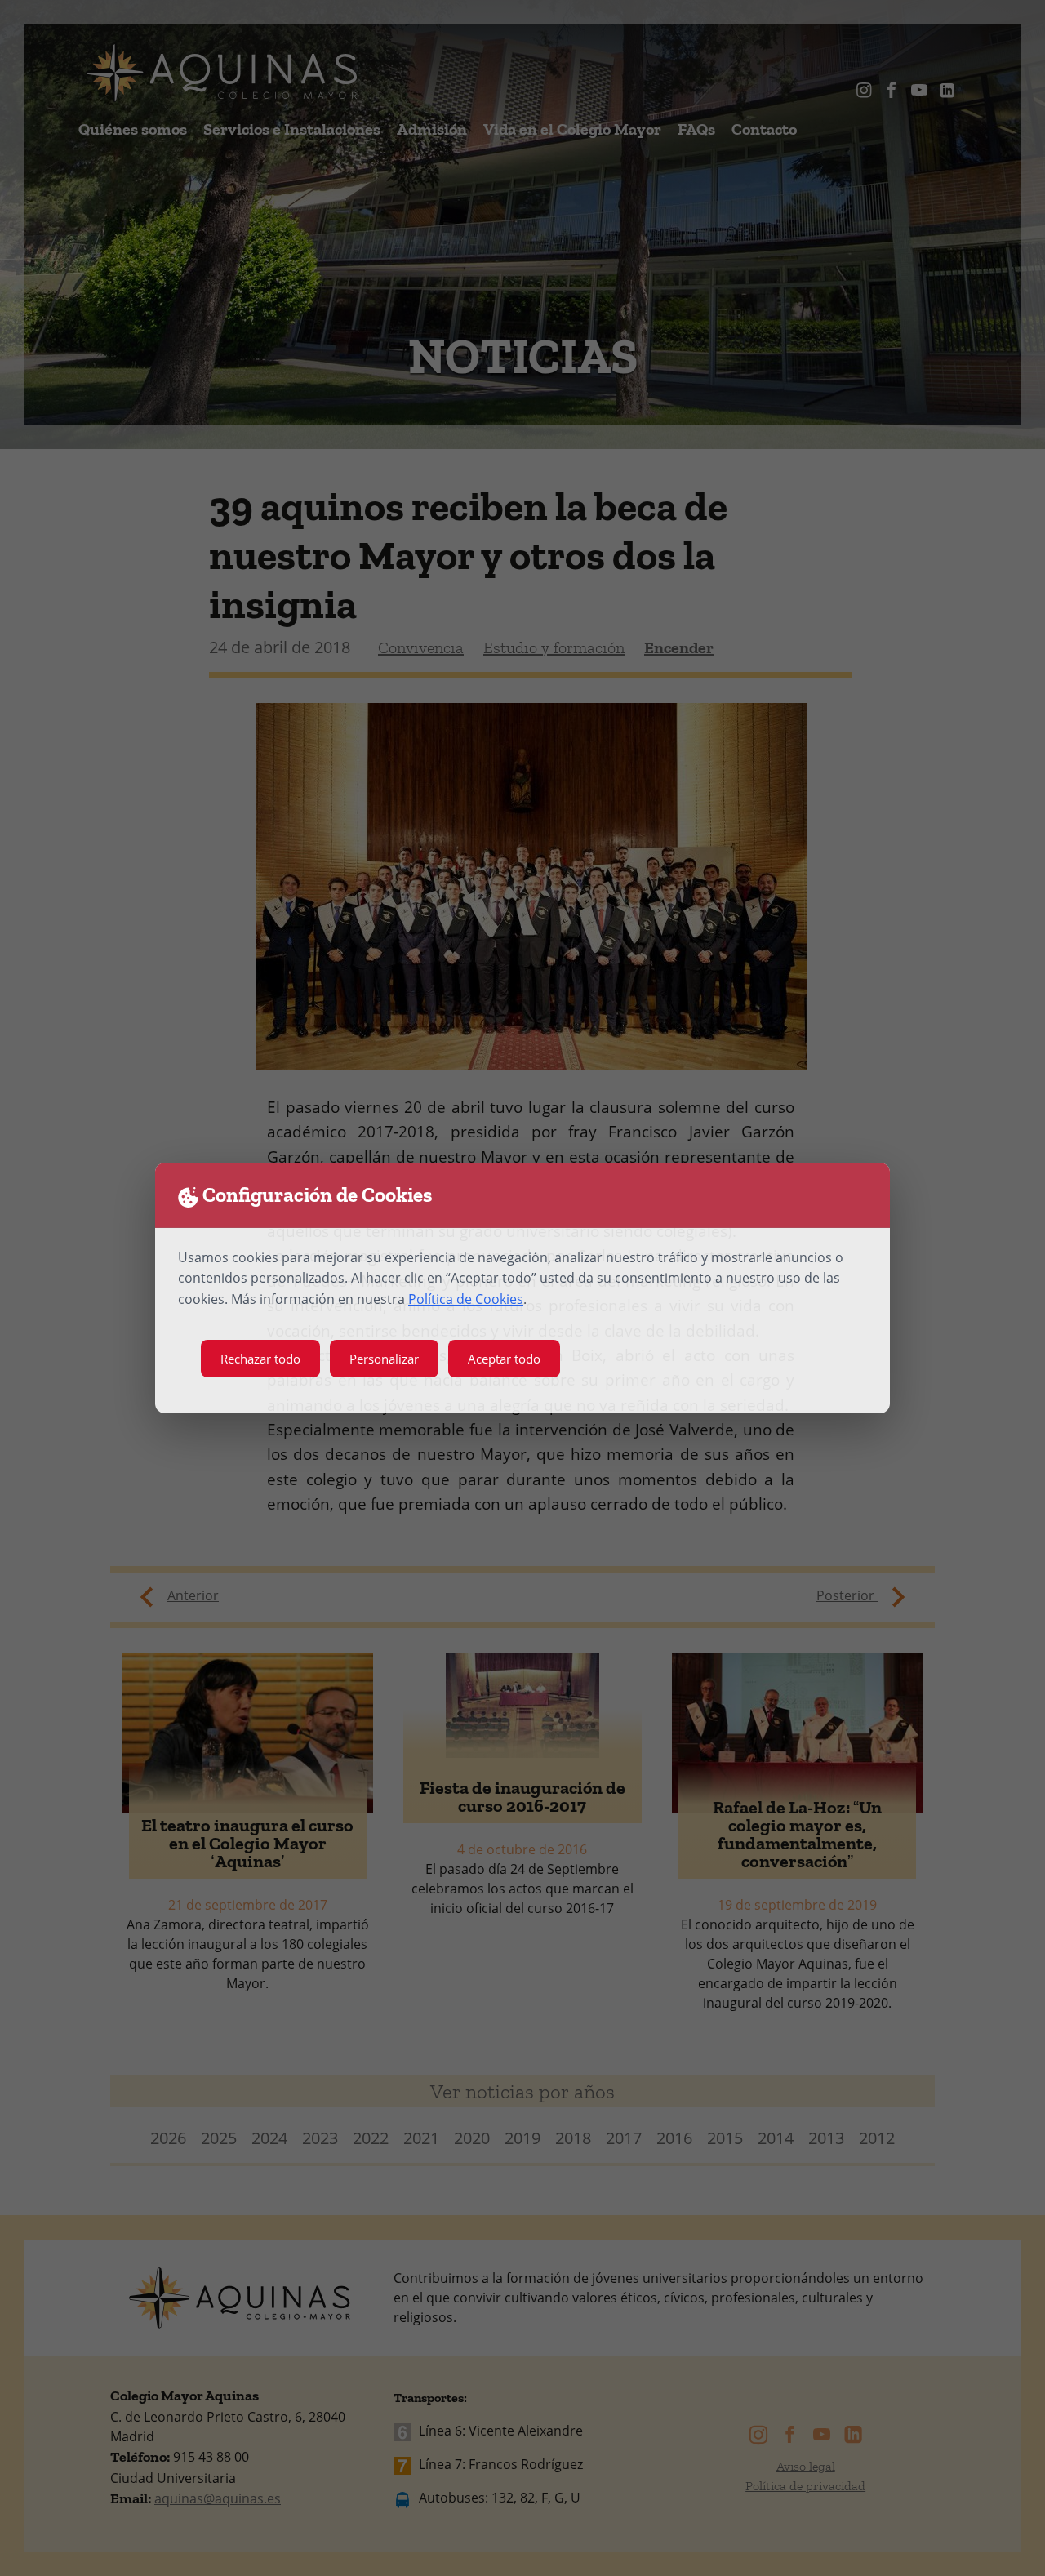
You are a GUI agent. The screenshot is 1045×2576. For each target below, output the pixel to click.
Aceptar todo (504, 1359)
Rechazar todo (260, 1359)
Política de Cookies (466, 1299)
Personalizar (384, 1359)
